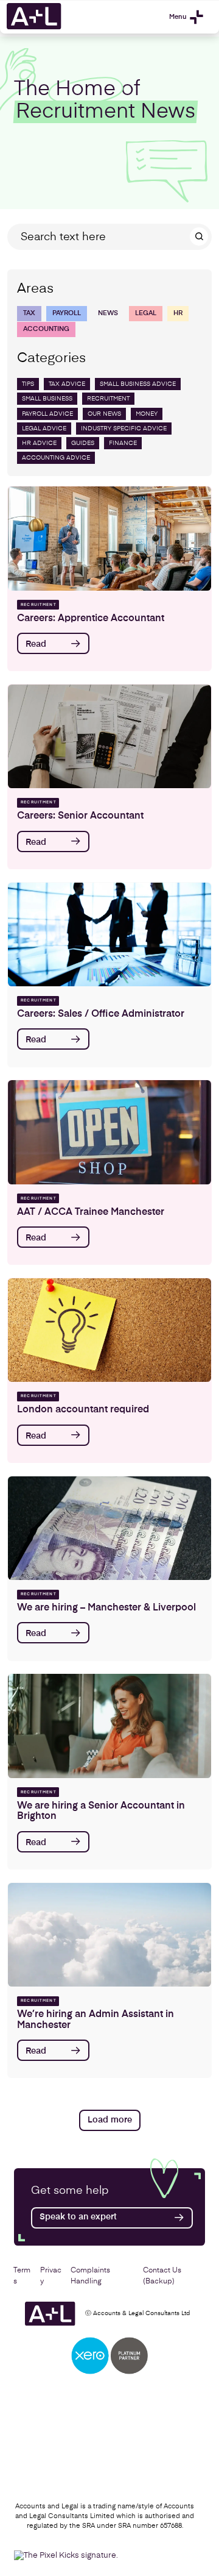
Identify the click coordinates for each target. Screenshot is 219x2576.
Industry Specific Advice (124, 429)
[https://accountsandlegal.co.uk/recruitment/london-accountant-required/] (109, 1330)
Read (36, 644)
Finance (123, 443)
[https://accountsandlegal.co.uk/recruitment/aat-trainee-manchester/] (109, 1132)
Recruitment (108, 399)
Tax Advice (67, 384)
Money (147, 414)
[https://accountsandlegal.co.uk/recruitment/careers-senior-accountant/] (109, 736)
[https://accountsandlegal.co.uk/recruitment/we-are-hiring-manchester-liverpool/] (109, 1528)
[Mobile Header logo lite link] (34, 28)
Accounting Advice (56, 458)
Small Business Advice (138, 384)
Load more (110, 2120)
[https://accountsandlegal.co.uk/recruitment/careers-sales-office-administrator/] (109, 934)
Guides (83, 443)
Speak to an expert (78, 2217)
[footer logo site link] (50, 2314)
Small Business (47, 399)
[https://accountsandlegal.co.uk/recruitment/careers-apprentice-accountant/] (109, 538)
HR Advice (39, 443)
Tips (28, 384)
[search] (199, 237)
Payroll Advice (47, 414)
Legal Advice (44, 429)
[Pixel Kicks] (79, 2556)
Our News (104, 414)
